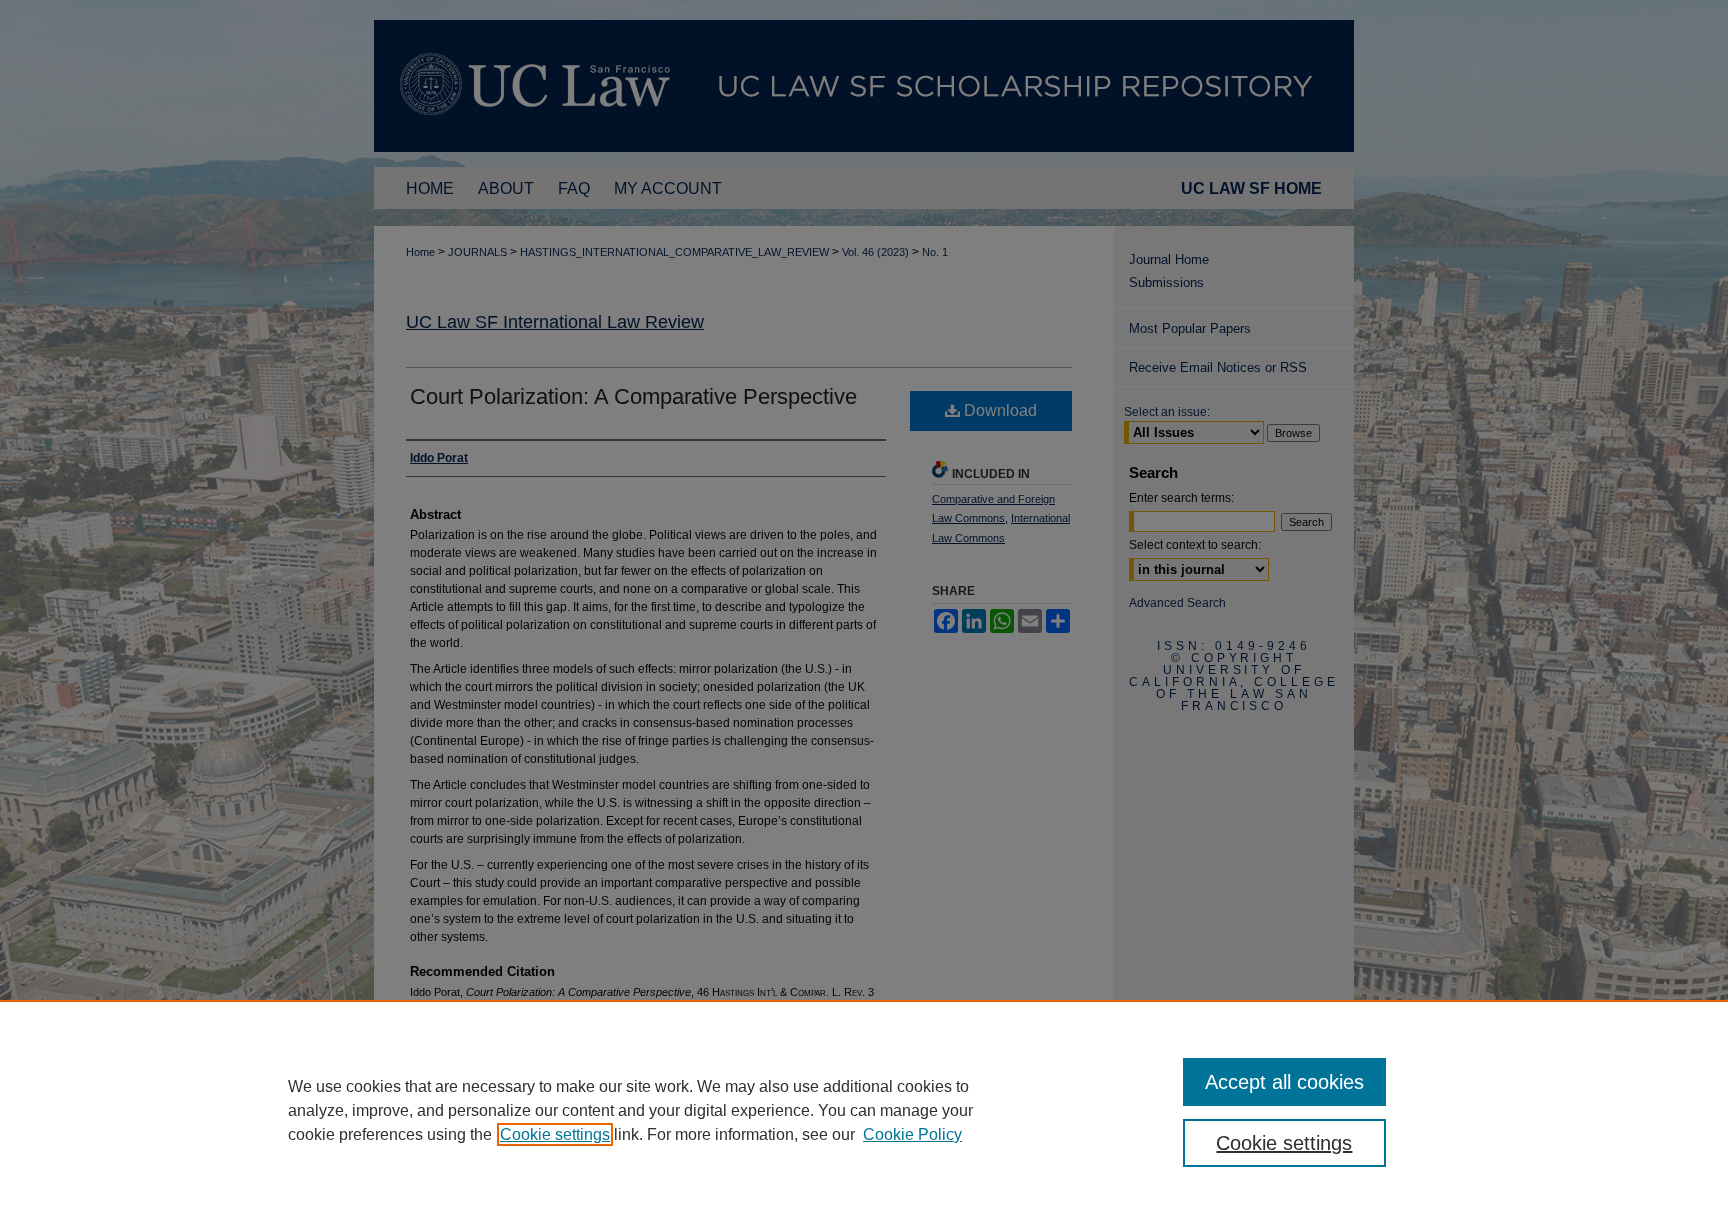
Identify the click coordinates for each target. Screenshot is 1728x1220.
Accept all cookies (1284, 1082)
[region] (864, 1110)
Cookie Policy (912, 1134)
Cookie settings (555, 1134)
